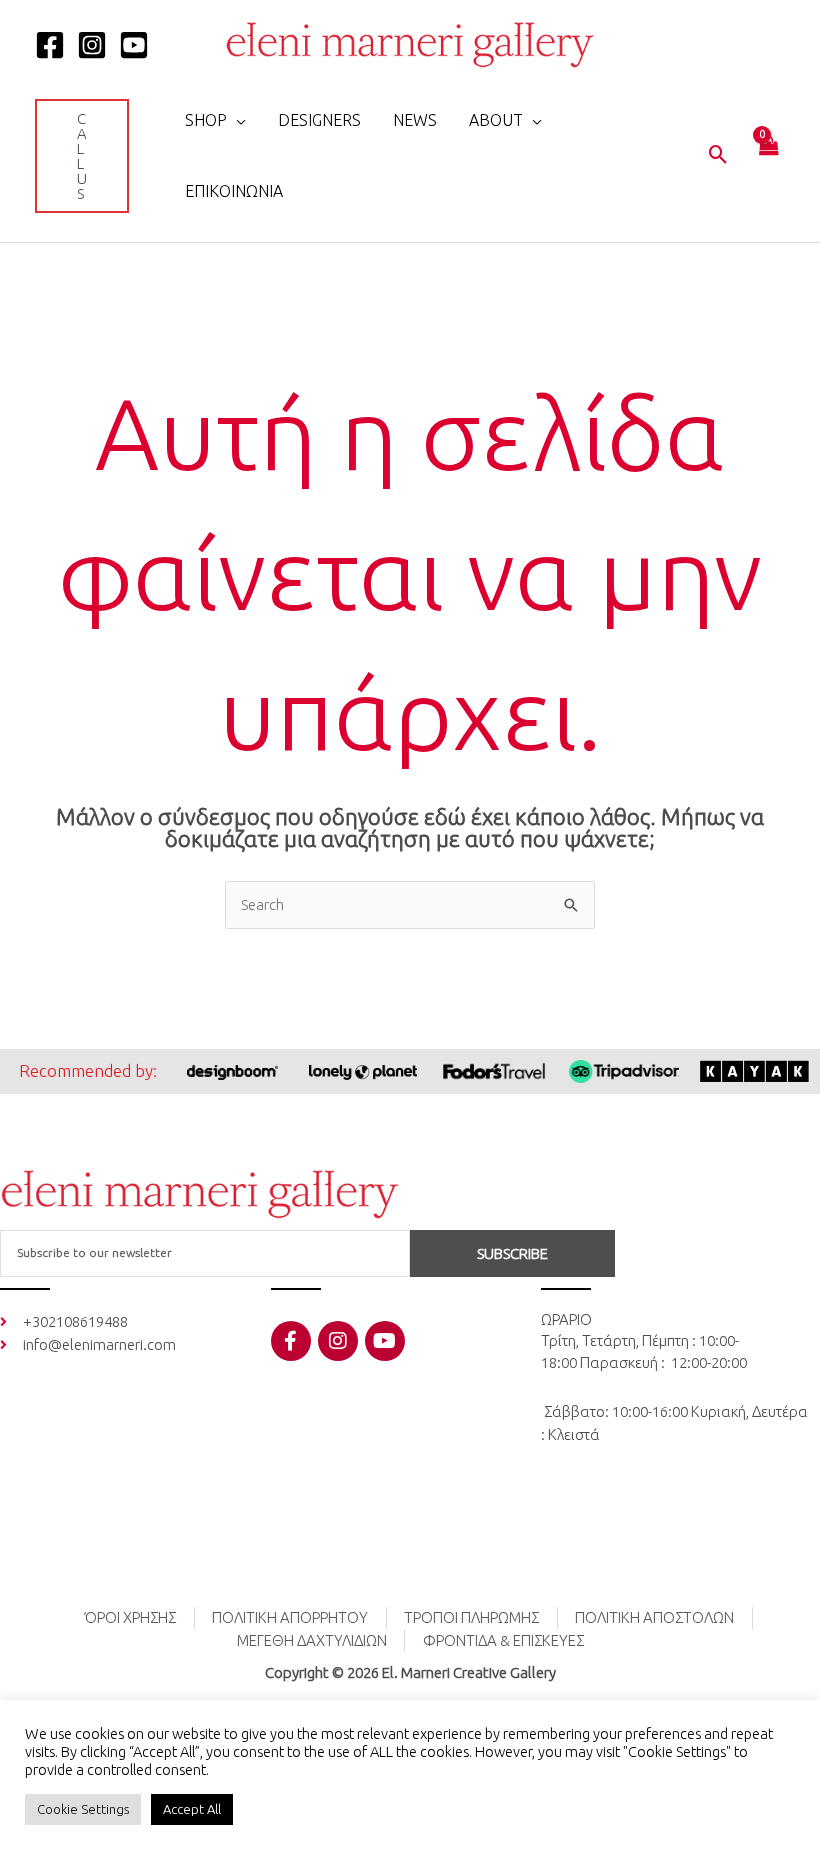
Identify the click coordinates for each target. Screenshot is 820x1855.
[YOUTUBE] (134, 45)
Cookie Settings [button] (83, 1809)
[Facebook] (50, 45)
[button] (82, 156)
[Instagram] (92, 45)
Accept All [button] (192, 1809)
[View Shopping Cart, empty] (768, 156)
